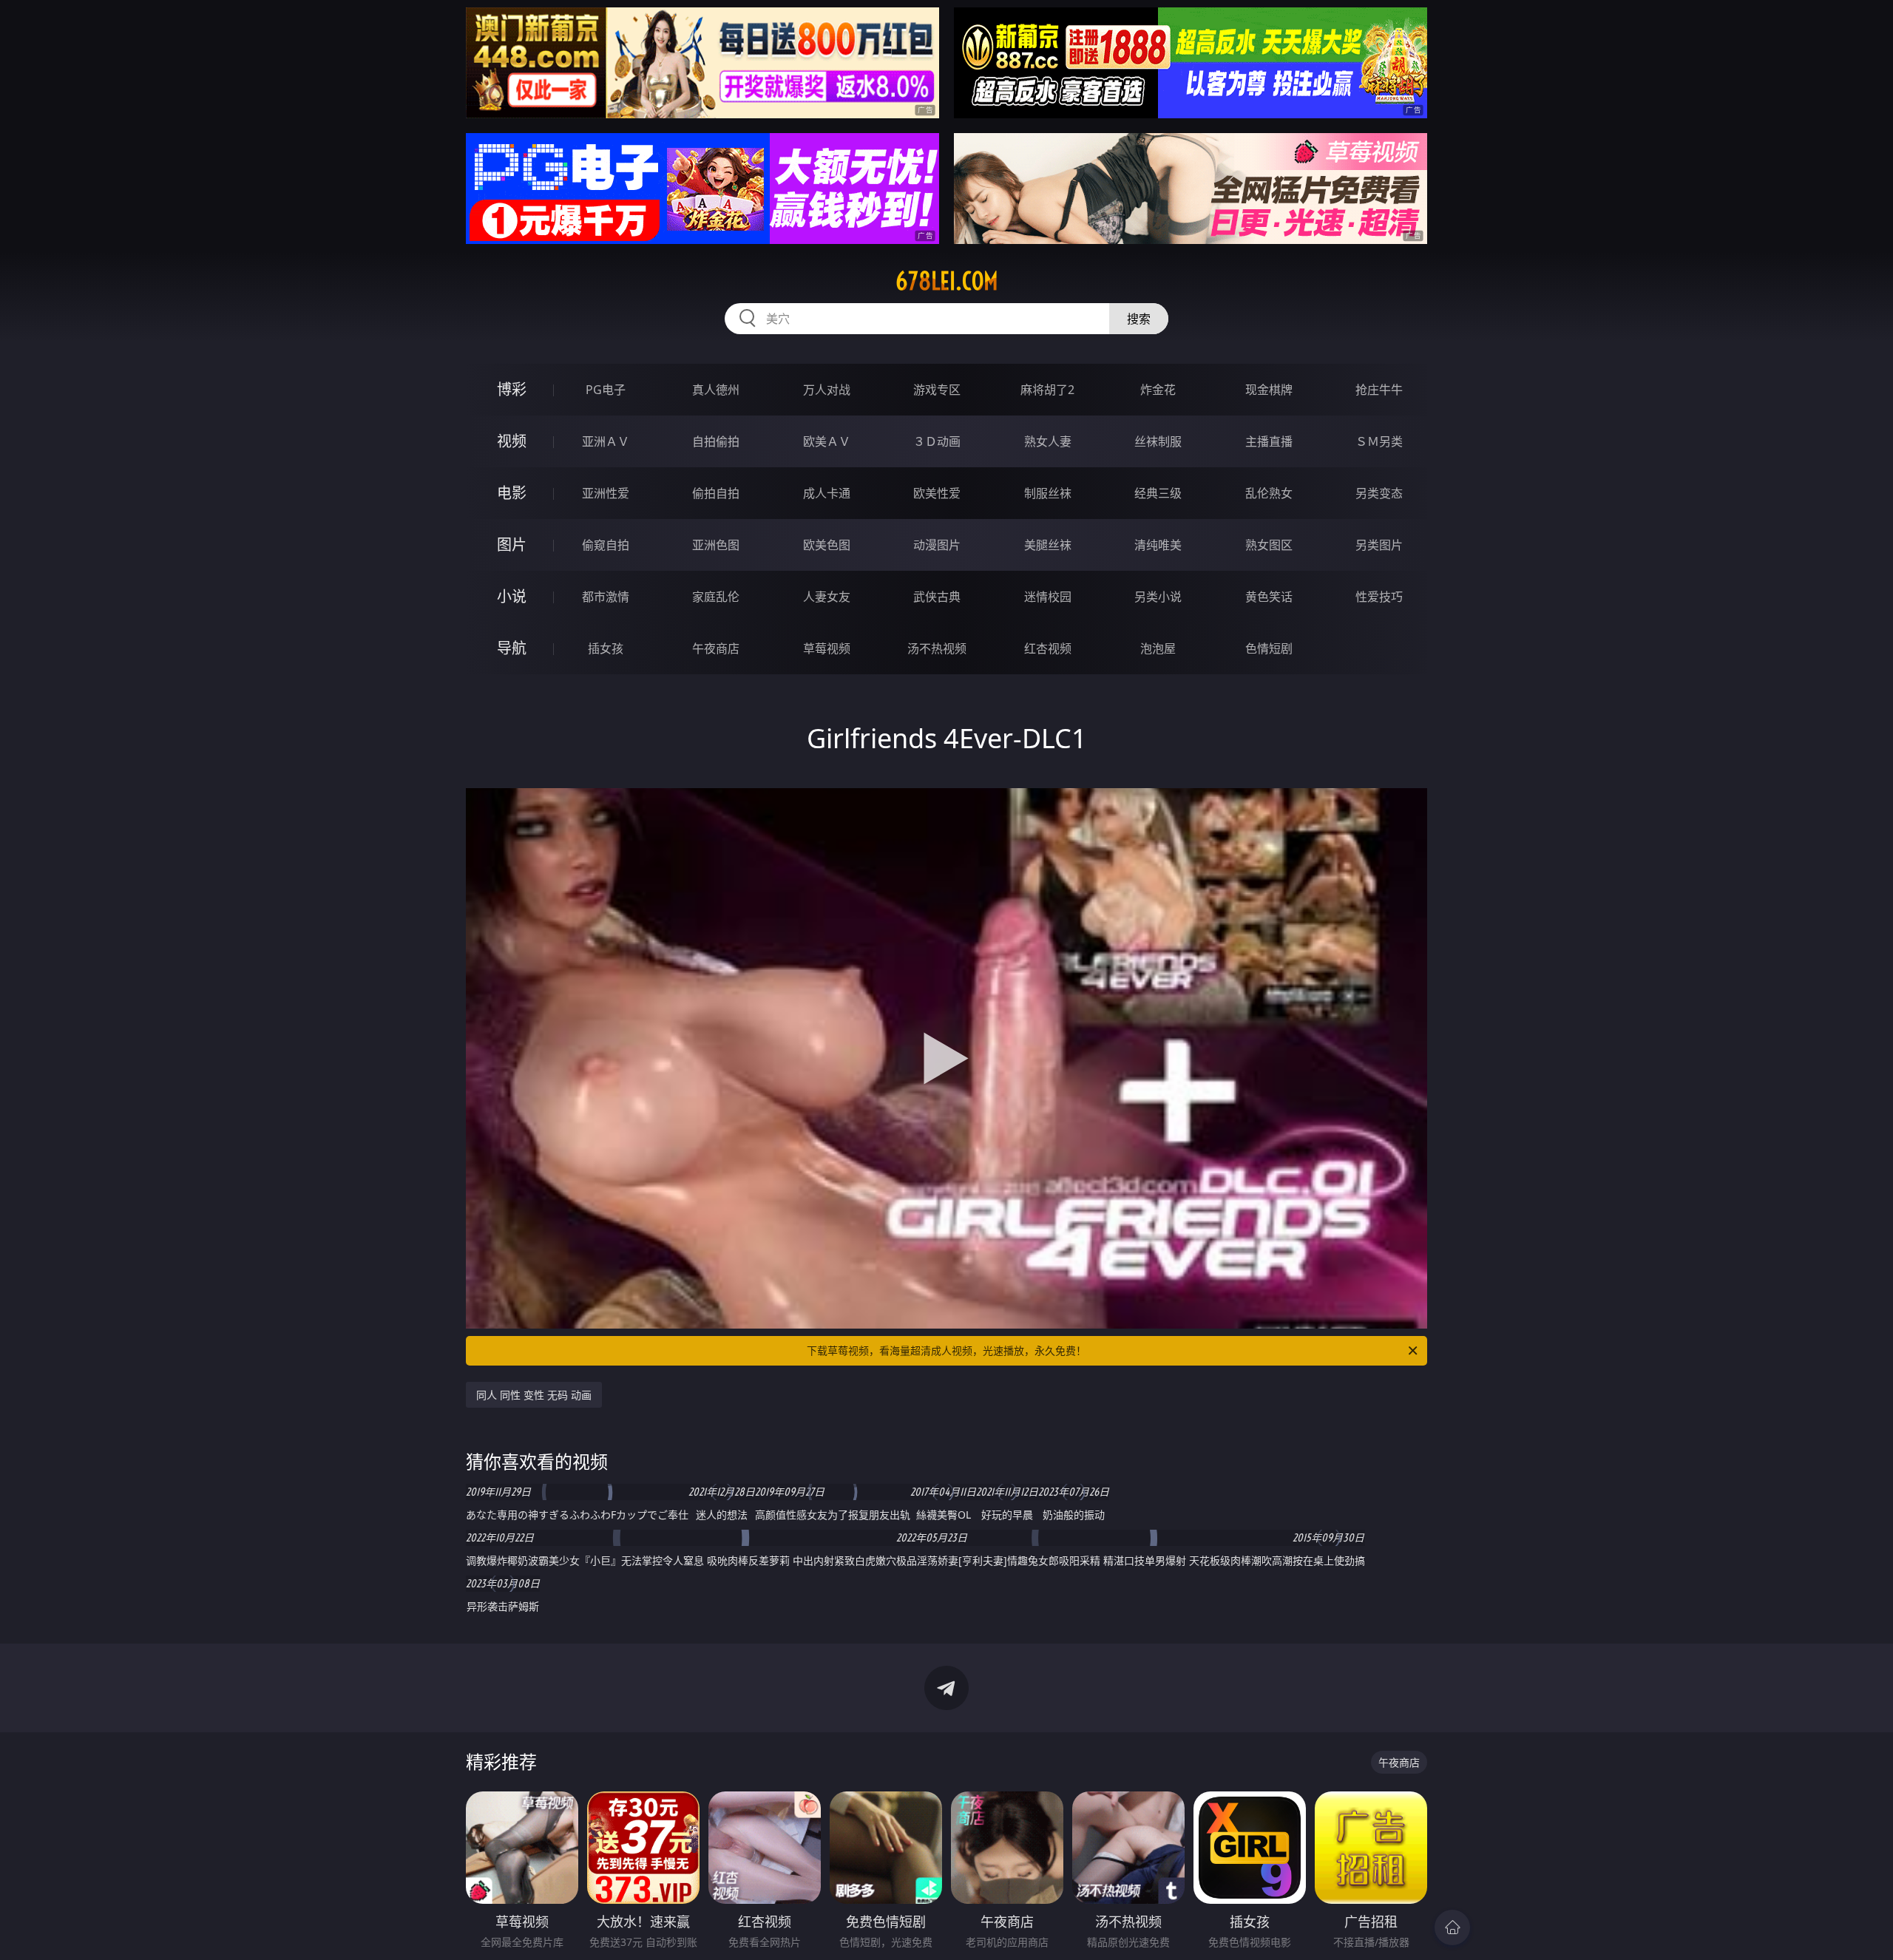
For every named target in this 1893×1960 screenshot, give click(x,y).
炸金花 (1158, 390)
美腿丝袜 (1048, 545)
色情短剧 (1269, 648)
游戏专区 (937, 390)
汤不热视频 (937, 648)
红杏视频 (1048, 648)
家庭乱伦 (716, 597)
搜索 (1139, 319)
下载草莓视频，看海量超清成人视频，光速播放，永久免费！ (946, 1350)
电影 (512, 493)
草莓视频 (827, 648)
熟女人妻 (1048, 441)
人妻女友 (827, 597)
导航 (512, 648)
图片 (512, 545)
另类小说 (1158, 597)
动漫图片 (937, 545)
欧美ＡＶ (827, 441)
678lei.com (947, 281)
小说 (512, 596)
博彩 (512, 389)
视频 (512, 441)
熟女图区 (1269, 545)
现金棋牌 (1269, 390)
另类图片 (1379, 545)
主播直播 (1269, 441)
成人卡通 (827, 493)
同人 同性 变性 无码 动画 (534, 1395)
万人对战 (827, 390)
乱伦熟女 (1269, 493)
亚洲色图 (716, 545)
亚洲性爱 (606, 493)
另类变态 (1379, 493)
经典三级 (1158, 493)
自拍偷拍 (716, 441)
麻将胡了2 (1047, 390)
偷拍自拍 (716, 493)
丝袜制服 (1158, 441)
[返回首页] (1452, 1927)
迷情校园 (1048, 597)
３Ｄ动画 (937, 441)
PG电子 (606, 390)
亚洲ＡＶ (606, 441)
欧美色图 (827, 545)
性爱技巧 (1379, 597)
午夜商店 (716, 648)
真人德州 (716, 390)
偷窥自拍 (606, 545)
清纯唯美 (1158, 545)
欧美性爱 (937, 493)
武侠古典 (937, 597)
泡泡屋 (1158, 648)
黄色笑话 (1269, 597)
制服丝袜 (1048, 493)
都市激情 (606, 597)
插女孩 (606, 648)
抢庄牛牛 (1379, 390)
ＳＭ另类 (1379, 441)
